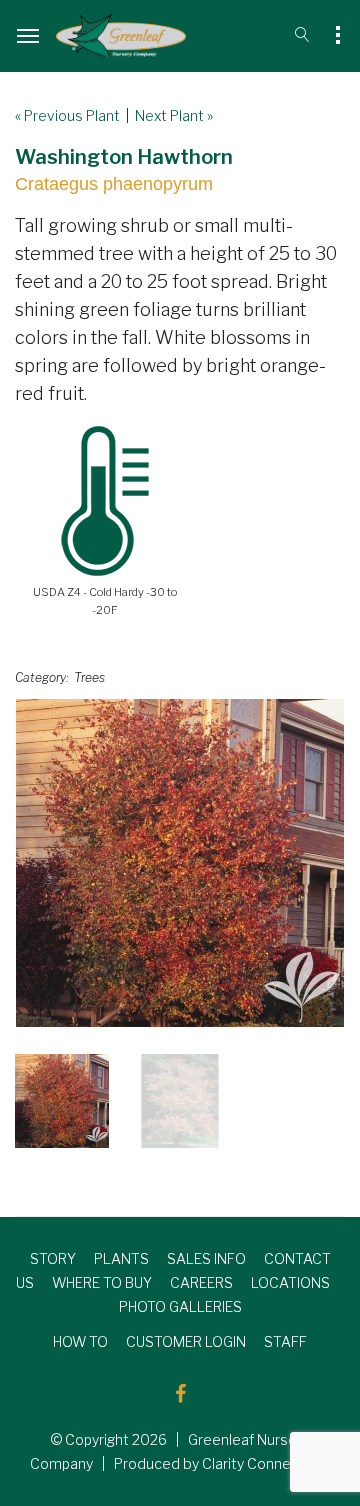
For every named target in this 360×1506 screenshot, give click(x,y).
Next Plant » (174, 115)
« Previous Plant (67, 115)
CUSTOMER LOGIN (186, 1341)
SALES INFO (206, 1258)
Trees (89, 677)
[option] (180, 863)
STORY (53, 1258)
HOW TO (80, 1341)
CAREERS (201, 1282)
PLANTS (121, 1258)
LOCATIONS (290, 1282)
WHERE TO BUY (102, 1282)
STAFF (285, 1341)
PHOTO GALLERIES (180, 1306)
